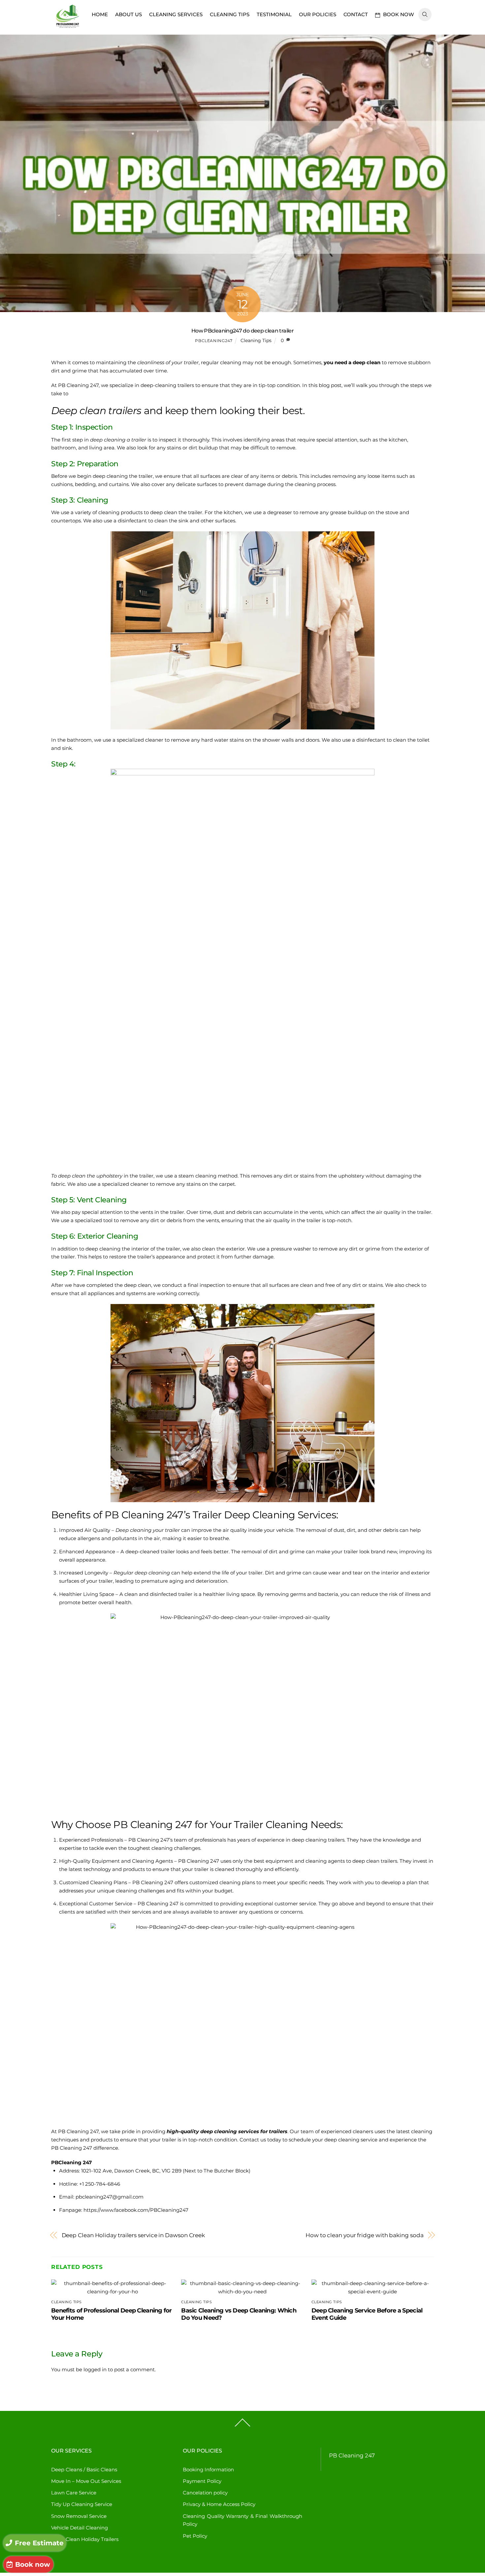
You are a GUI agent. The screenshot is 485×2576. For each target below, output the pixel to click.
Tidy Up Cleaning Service (82, 2504)
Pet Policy (195, 2536)
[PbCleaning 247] (68, 29)
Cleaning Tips (230, 14)
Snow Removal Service (79, 2516)
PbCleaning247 (214, 341)
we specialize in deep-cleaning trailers (147, 385)
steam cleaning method (208, 1176)
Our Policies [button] (318, 14)
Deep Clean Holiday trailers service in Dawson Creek (133, 2235)
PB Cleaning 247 (352, 2455)
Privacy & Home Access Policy (219, 2504)
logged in (95, 2369)
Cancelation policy (205, 2493)
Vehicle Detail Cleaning (80, 2528)
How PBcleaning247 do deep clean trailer (242, 331)
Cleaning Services (176, 14)
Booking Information (208, 2470)
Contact (356, 14)
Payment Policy (202, 2481)
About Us (129, 14)
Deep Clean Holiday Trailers (85, 2539)
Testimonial (274, 14)
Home (100, 14)
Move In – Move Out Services (86, 2481)
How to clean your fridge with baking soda (364, 2235)
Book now (398, 14)
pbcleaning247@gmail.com (110, 2197)
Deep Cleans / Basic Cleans (84, 2470)
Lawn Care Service (74, 2493)
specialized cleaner (140, 740)
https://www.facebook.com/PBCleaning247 (136, 2210)
